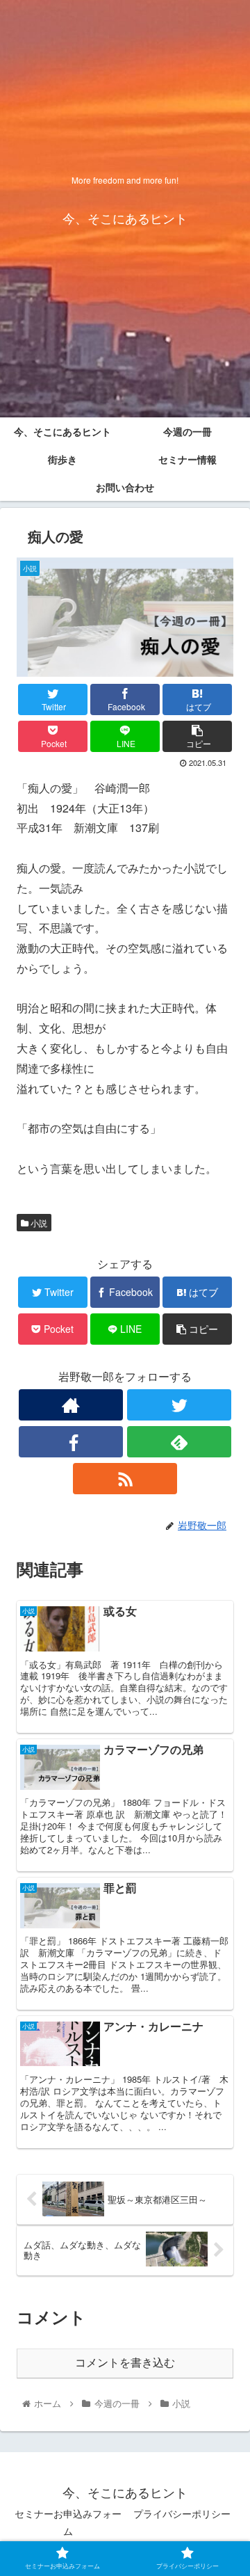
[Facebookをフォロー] (71, 1442)
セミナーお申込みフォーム (68, 2522)
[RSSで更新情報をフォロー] (125, 1479)
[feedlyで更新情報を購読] (179, 1442)
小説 (38, 1223)
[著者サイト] (71, 1405)
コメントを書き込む (125, 2363)
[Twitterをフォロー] (179, 1405)
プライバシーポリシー (182, 2513)
